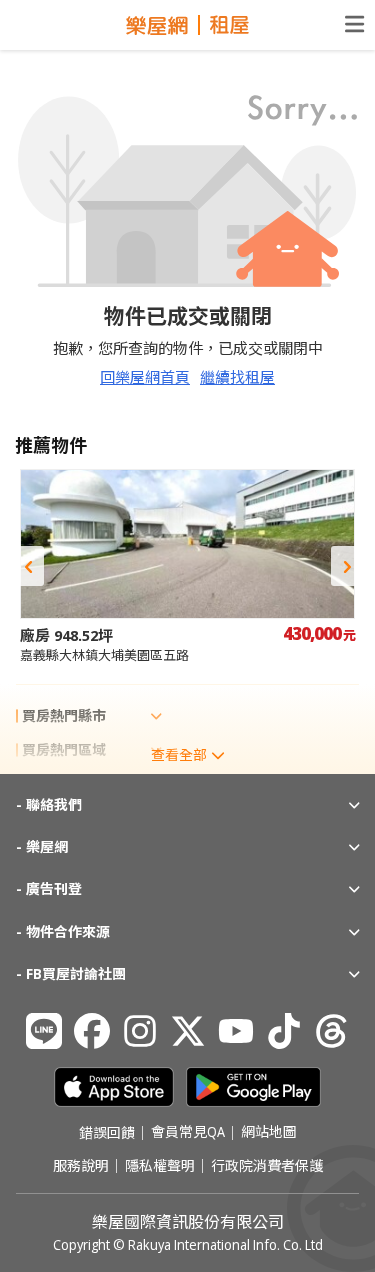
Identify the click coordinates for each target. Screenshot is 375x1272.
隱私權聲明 (160, 1166)
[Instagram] (140, 1031)
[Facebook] (92, 1031)
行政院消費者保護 (267, 1166)
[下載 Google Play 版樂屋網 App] (253, 1087)
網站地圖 (269, 1133)
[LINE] (44, 1031)
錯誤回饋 (107, 1133)
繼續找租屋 (237, 377)
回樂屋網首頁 (145, 377)
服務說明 (81, 1166)
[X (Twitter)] (188, 1031)
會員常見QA (188, 1133)
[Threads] (332, 1031)
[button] (28, 566)
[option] (187, 566)
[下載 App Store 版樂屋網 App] (114, 1087)
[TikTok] (284, 1031)
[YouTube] (236, 1031)
